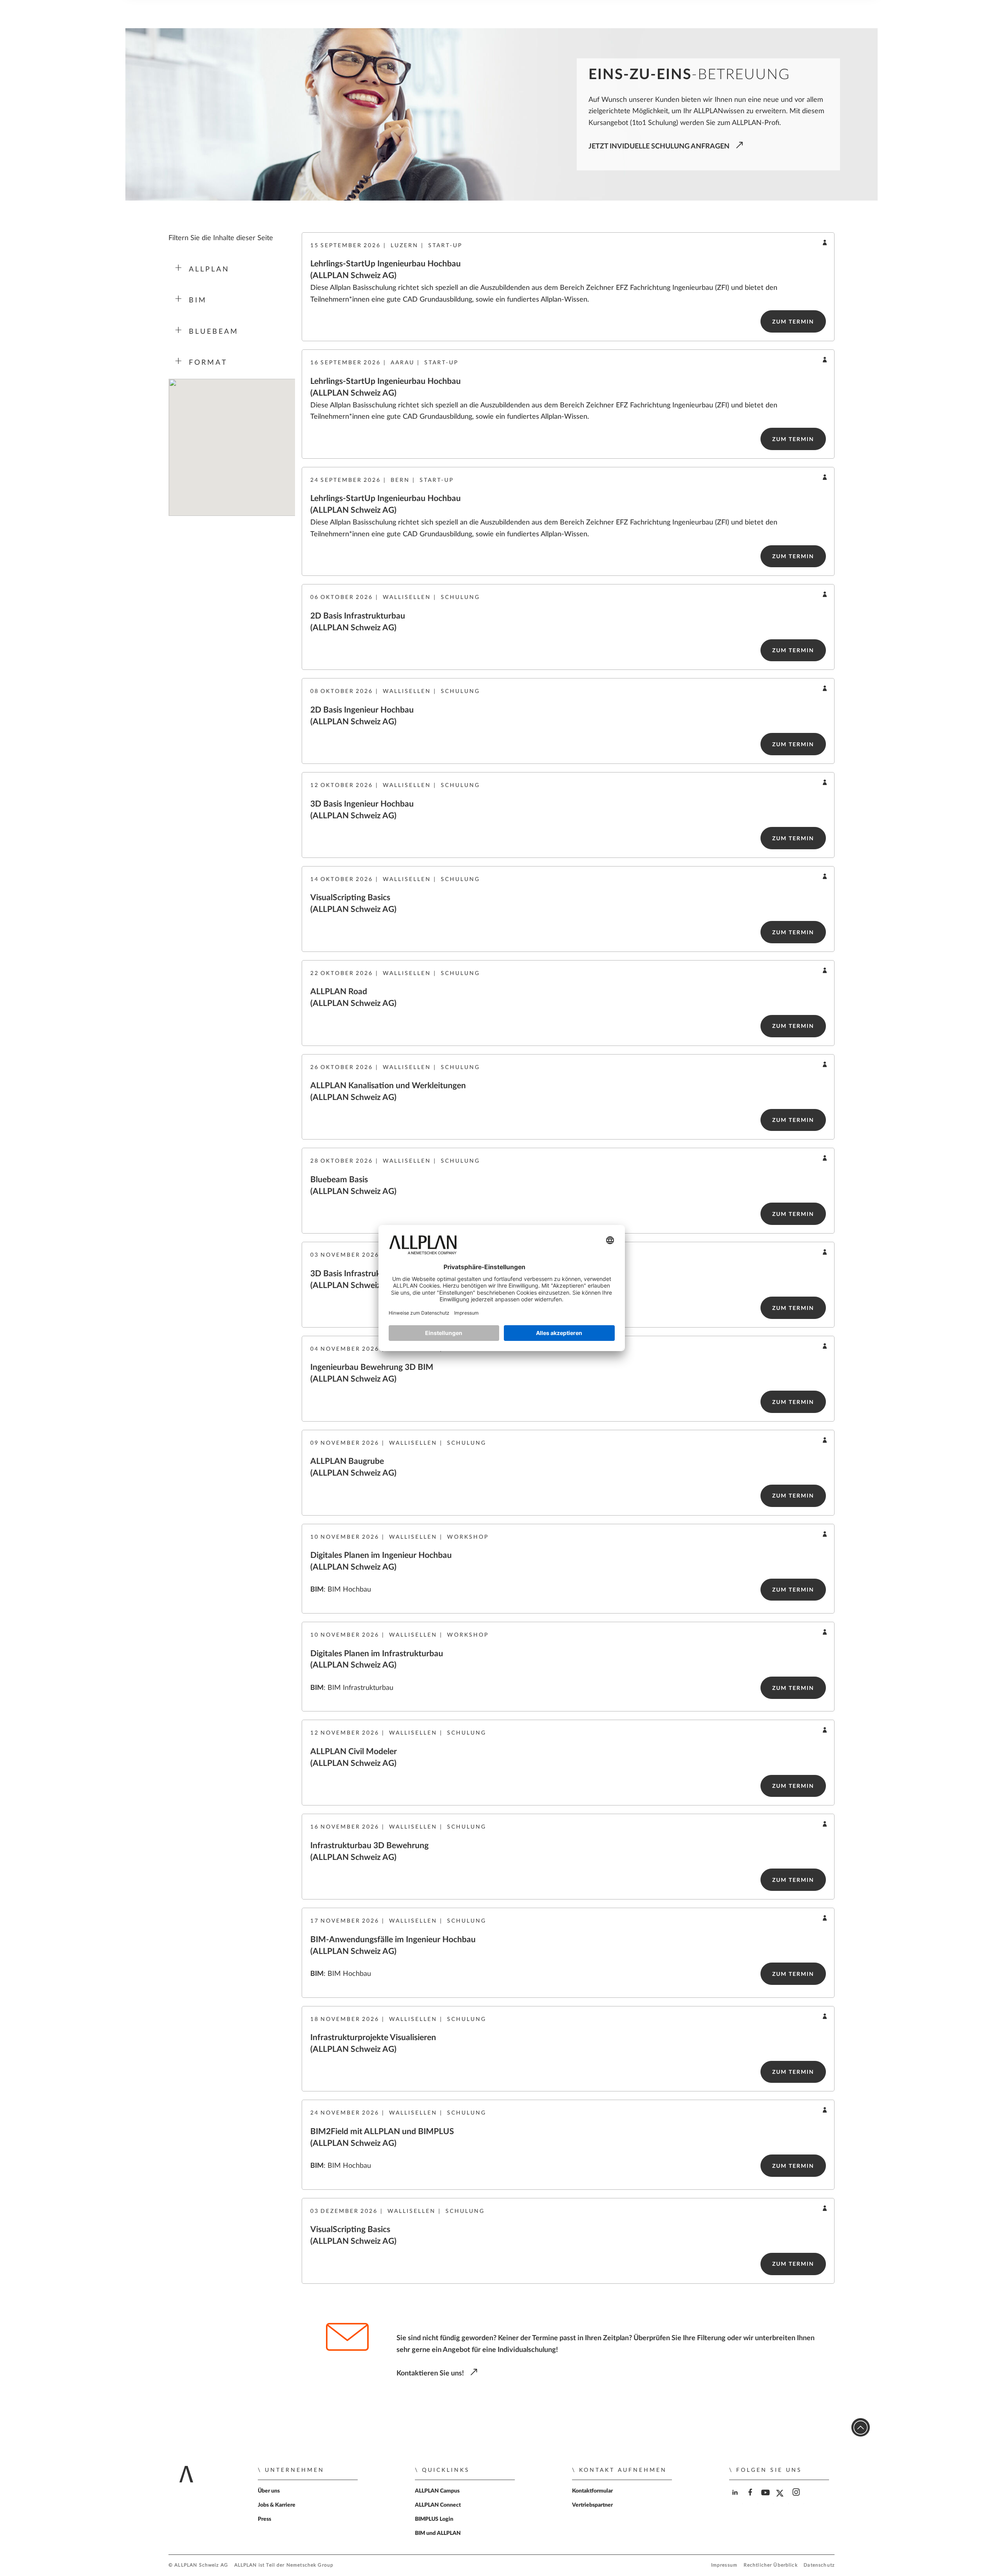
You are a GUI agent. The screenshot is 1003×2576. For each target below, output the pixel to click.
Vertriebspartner (592, 2505)
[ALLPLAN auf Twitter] (782, 2499)
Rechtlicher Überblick (771, 2565)
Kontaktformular (592, 2491)
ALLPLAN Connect (438, 2505)
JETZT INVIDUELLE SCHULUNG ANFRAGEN (659, 146)
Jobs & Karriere (277, 2505)
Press (264, 2519)
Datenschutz (819, 2565)
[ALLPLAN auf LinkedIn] (736, 2499)
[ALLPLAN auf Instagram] (797, 2499)
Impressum (724, 2565)
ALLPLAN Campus (437, 2491)
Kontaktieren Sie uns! (430, 2373)
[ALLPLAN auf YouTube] (767, 2499)
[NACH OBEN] (861, 2427)
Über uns (269, 2491)
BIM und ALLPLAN (438, 2533)
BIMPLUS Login (434, 2519)
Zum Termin (793, 322)
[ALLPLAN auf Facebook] (751, 2499)
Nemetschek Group (310, 2565)
